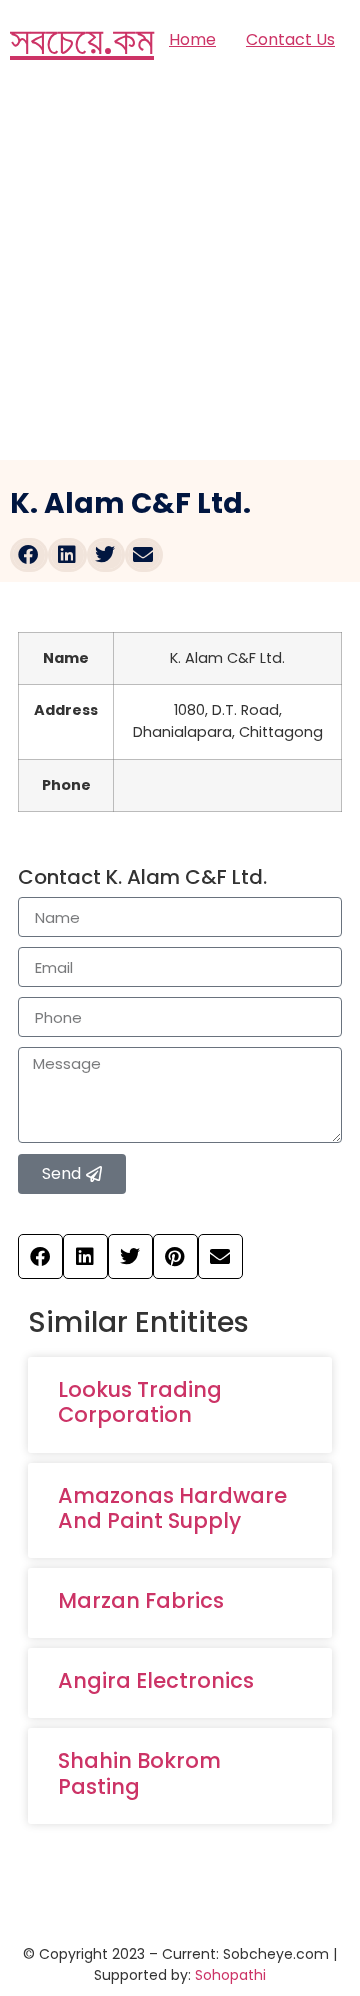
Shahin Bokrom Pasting (139, 1773)
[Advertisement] (180, 270)
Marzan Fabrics (141, 1600)
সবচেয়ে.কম (82, 40)
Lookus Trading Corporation (140, 1402)
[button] (29, 555)
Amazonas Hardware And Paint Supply (172, 1508)
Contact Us (290, 39)
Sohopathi (230, 1975)
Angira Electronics (156, 1680)
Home (192, 39)
